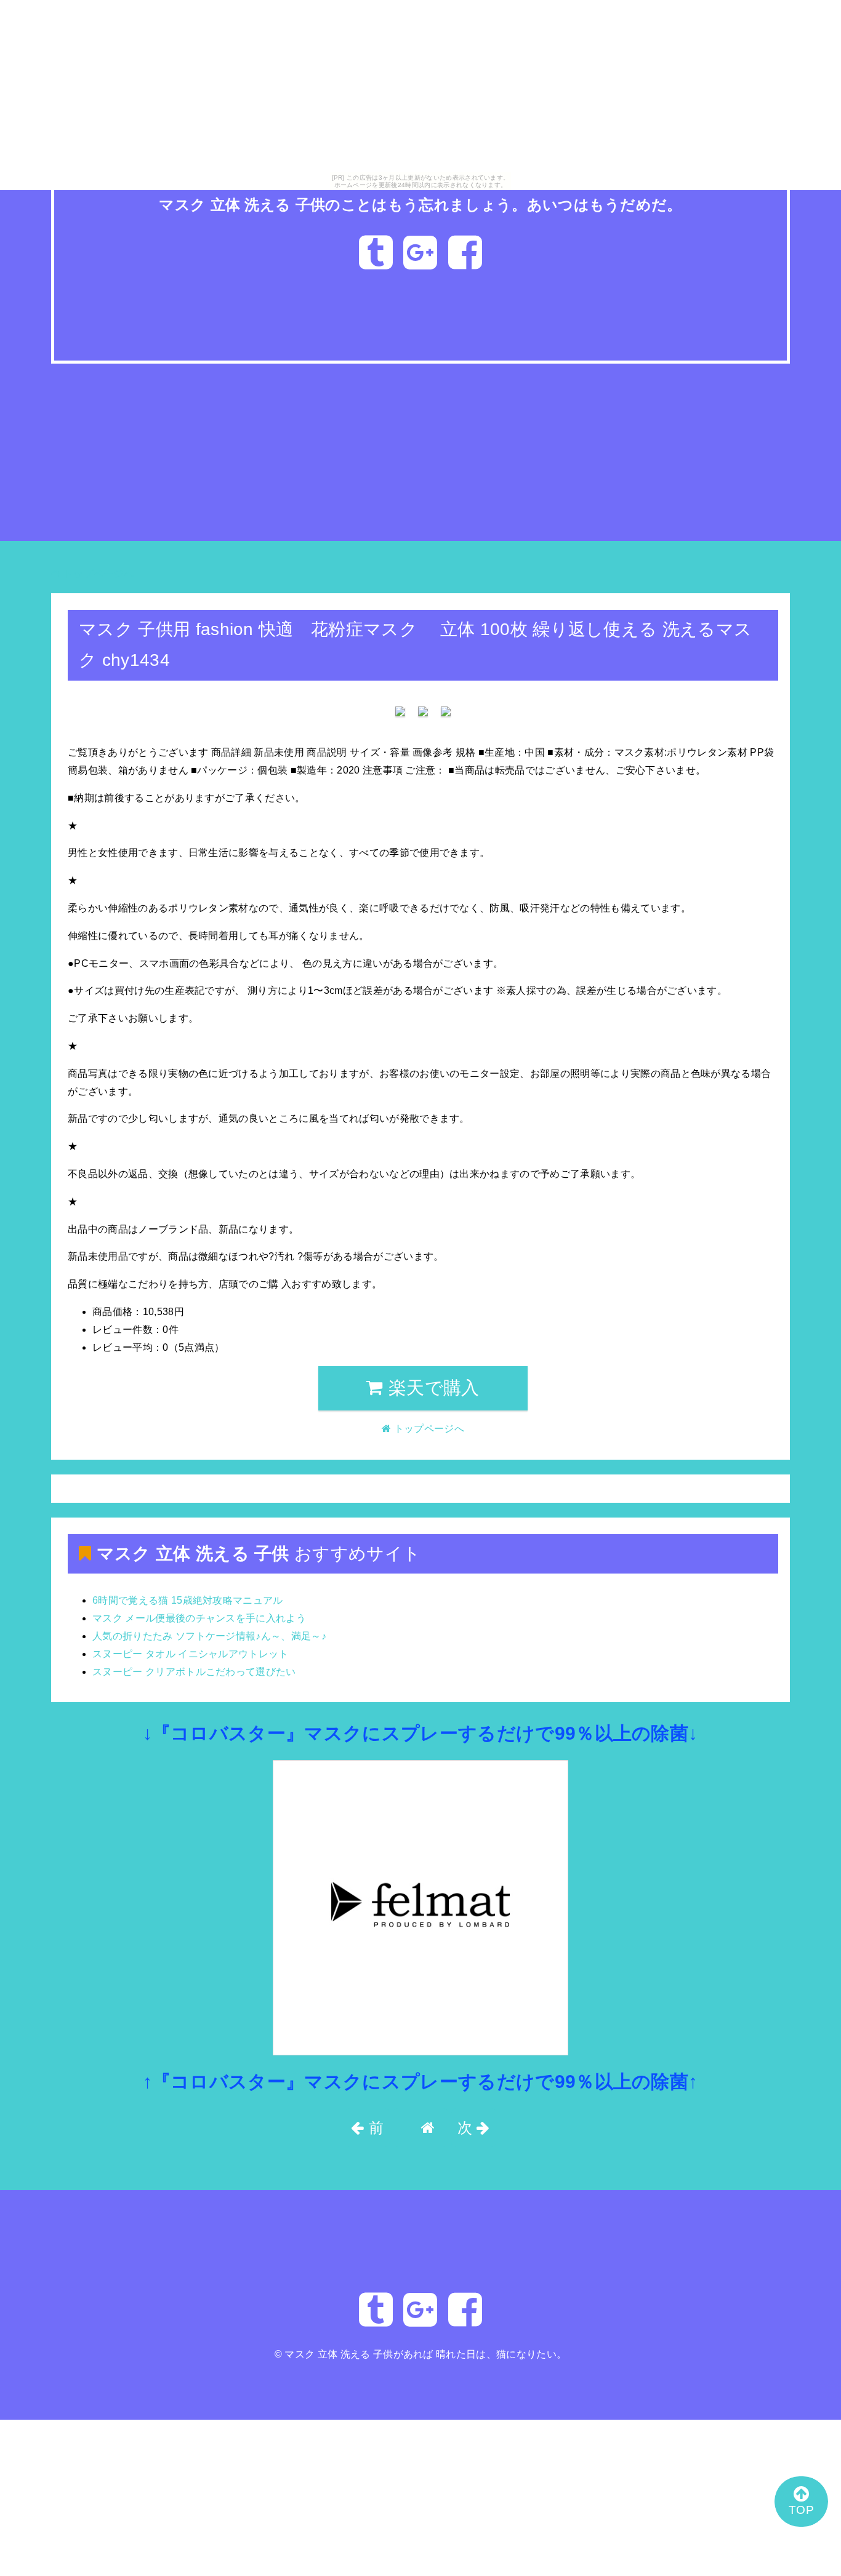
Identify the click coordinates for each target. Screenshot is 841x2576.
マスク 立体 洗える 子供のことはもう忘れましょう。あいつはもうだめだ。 (420, 205)
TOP (801, 2510)
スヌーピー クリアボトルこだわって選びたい (194, 1672)
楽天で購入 (432, 1388)
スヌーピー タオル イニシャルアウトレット (191, 1654)
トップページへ (97, 574)
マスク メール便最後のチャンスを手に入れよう (199, 1618)
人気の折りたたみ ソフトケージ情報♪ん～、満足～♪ (209, 1636)
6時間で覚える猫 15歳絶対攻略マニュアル (188, 1600)
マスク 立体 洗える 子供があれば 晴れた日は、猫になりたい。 (425, 2354)
